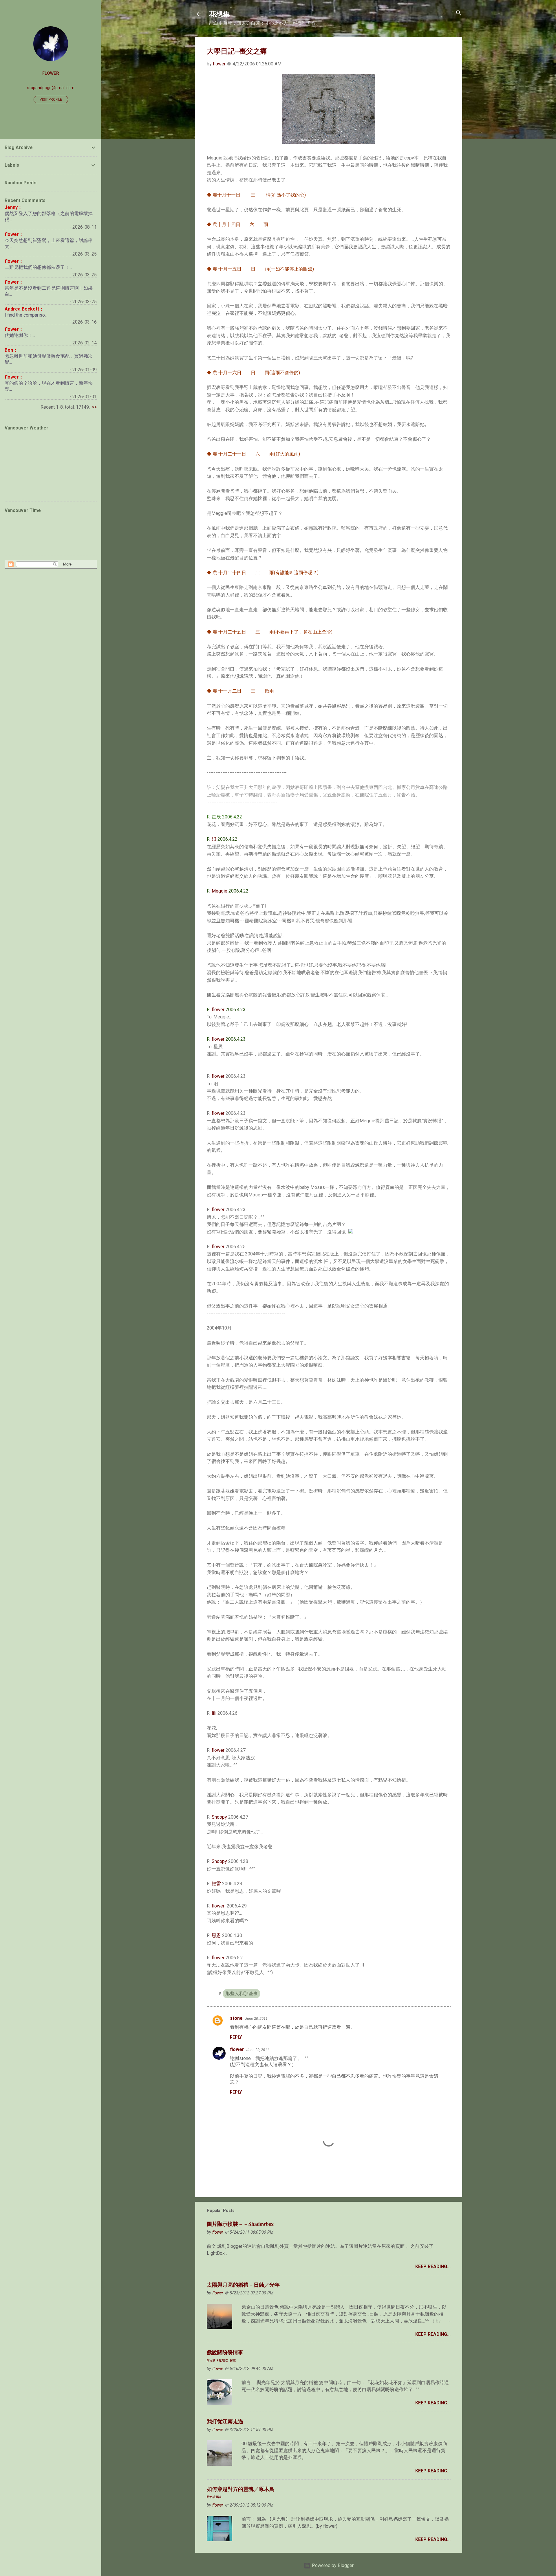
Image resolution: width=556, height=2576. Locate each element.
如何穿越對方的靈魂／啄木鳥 (241, 2492)
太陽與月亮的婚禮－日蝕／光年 (243, 2285)
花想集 (220, 14)
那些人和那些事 (242, 1994)
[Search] (459, 13)
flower (218, 1010)
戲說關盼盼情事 (225, 2355)
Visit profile (51, 100)
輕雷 (216, 1884)
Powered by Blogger (332, 2565)
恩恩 (216, 1935)
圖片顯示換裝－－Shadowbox (240, 2224)
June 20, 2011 (256, 2018)
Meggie (220, 891)
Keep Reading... (433, 2266)
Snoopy (219, 1817)
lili (214, 1713)
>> (94, 407)
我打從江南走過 (225, 2421)
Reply (236, 2037)
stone (236, 2018)
